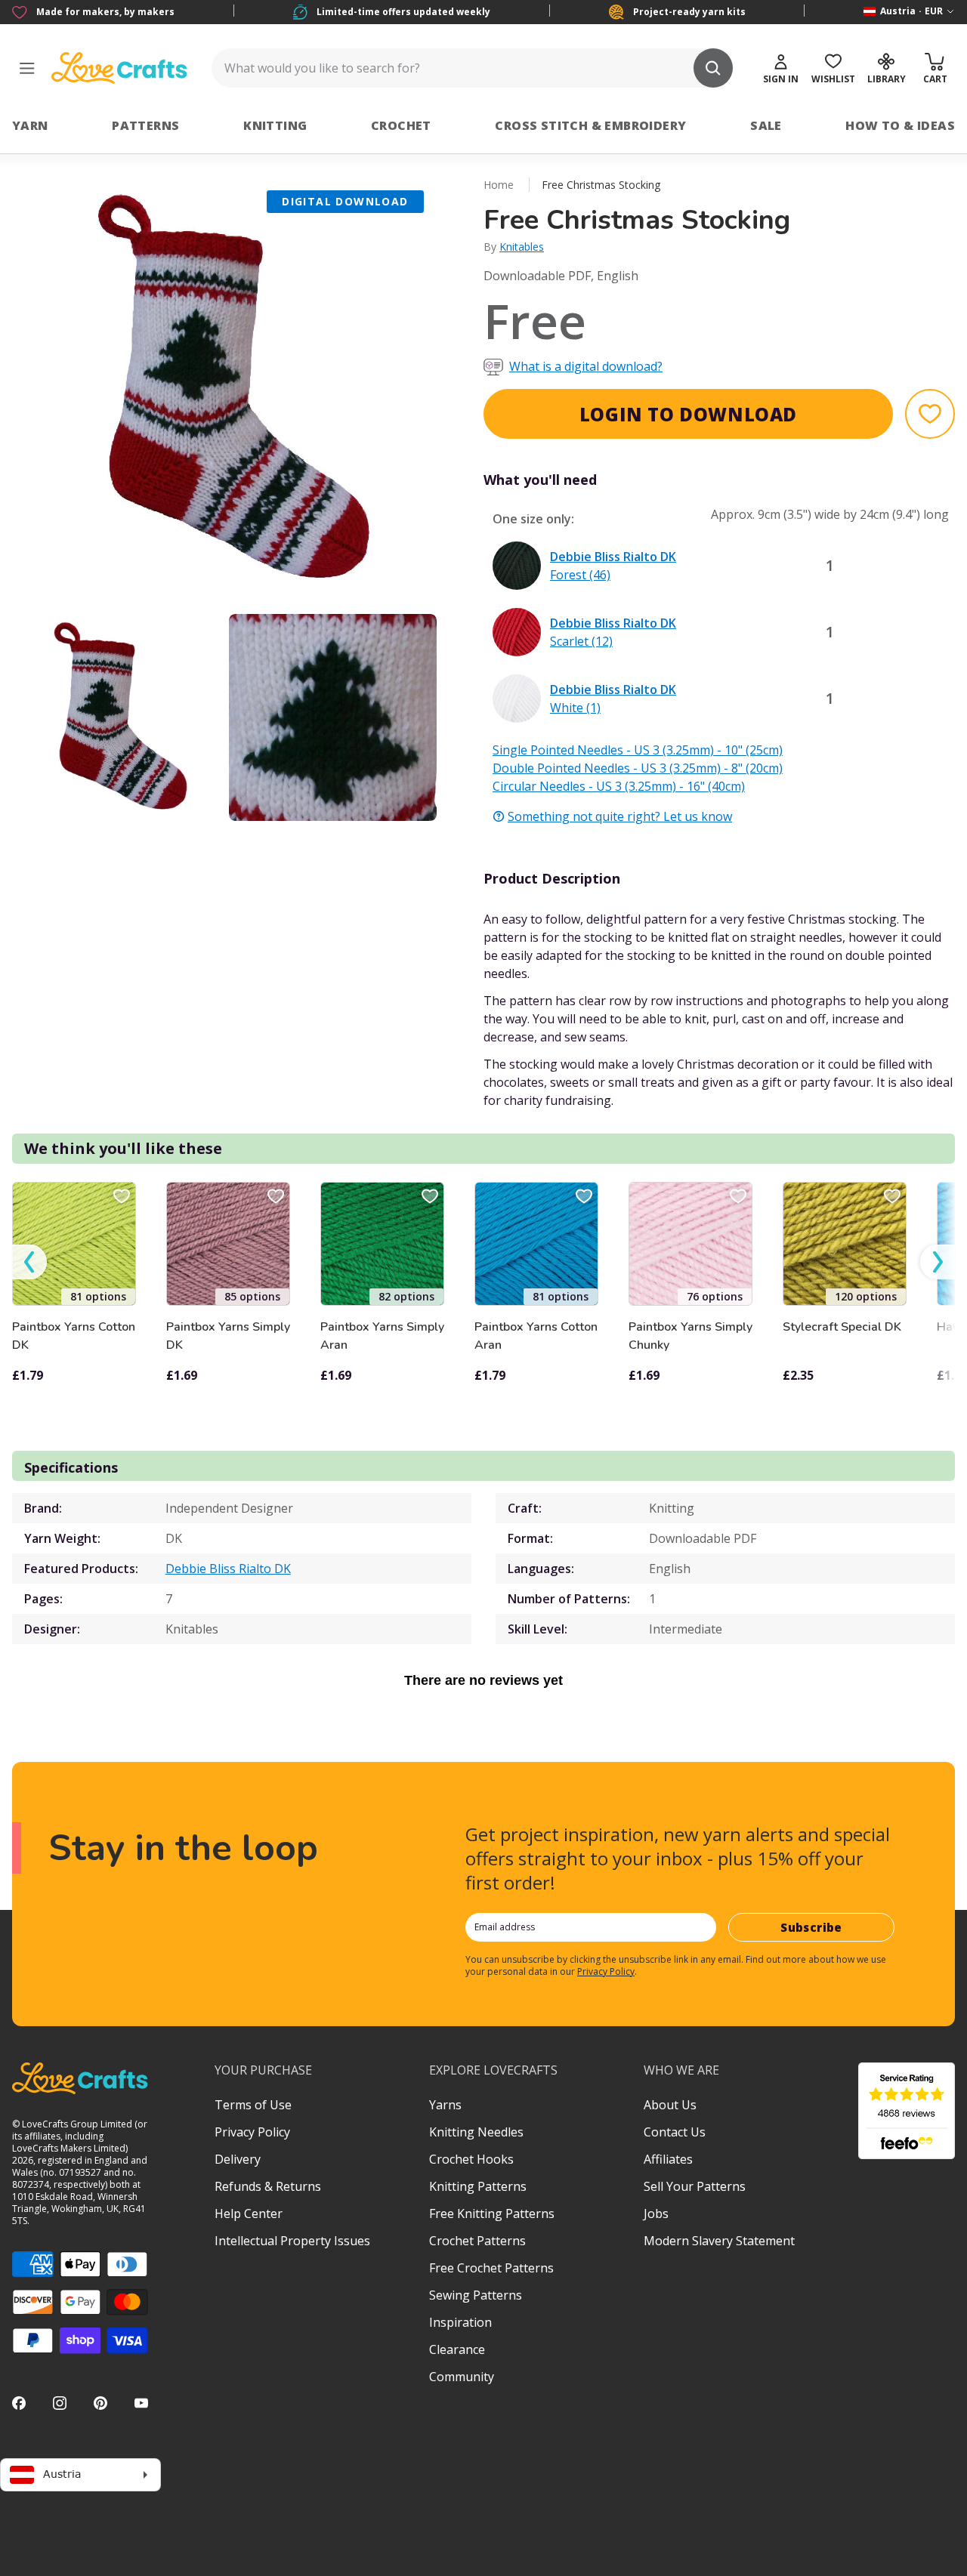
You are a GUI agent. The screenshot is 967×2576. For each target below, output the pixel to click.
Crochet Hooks (471, 2159)
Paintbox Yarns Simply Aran (382, 1336)
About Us (670, 2105)
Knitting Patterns (478, 2186)
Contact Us (675, 2132)
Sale (766, 125)
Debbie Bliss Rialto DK (228, 1569)
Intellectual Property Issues (292, 2241)
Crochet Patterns (477, 2241)
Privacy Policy (606, 1971)
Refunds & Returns (268, 2186)
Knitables (522, 247)
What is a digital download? (586, 366)
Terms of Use (253, 2105)
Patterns (145, 125)
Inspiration (460, 2322)
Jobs (656, 2214)
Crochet (401, 125)
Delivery (238, 2159)
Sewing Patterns (476, 2295)
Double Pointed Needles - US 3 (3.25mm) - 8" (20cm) (638, 768)
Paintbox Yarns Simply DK (228, 1336)
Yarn (30, 125)
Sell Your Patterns (695, 2186)
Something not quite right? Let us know (620, 816)
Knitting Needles (476, 2132)
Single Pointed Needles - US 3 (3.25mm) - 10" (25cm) (638, 750)
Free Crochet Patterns (491, 2268)
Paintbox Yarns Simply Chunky (690, 1336)
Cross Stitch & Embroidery (590, 125)
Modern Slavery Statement (719, 2241)
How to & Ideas (900, 125)
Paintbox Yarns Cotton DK (74, 1336)
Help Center (249, 2214)
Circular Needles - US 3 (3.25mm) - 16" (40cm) (619, 786)
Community (462, 2377)
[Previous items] (29, 1262)
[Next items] (938, 1262)
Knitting (275, 125)
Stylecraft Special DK (842, 1327)
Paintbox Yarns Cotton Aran (536, 1336)
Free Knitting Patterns (492, 2214)
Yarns (445, 2105)
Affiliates (668, 2159)
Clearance (457, 2349)
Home (499, 185)
